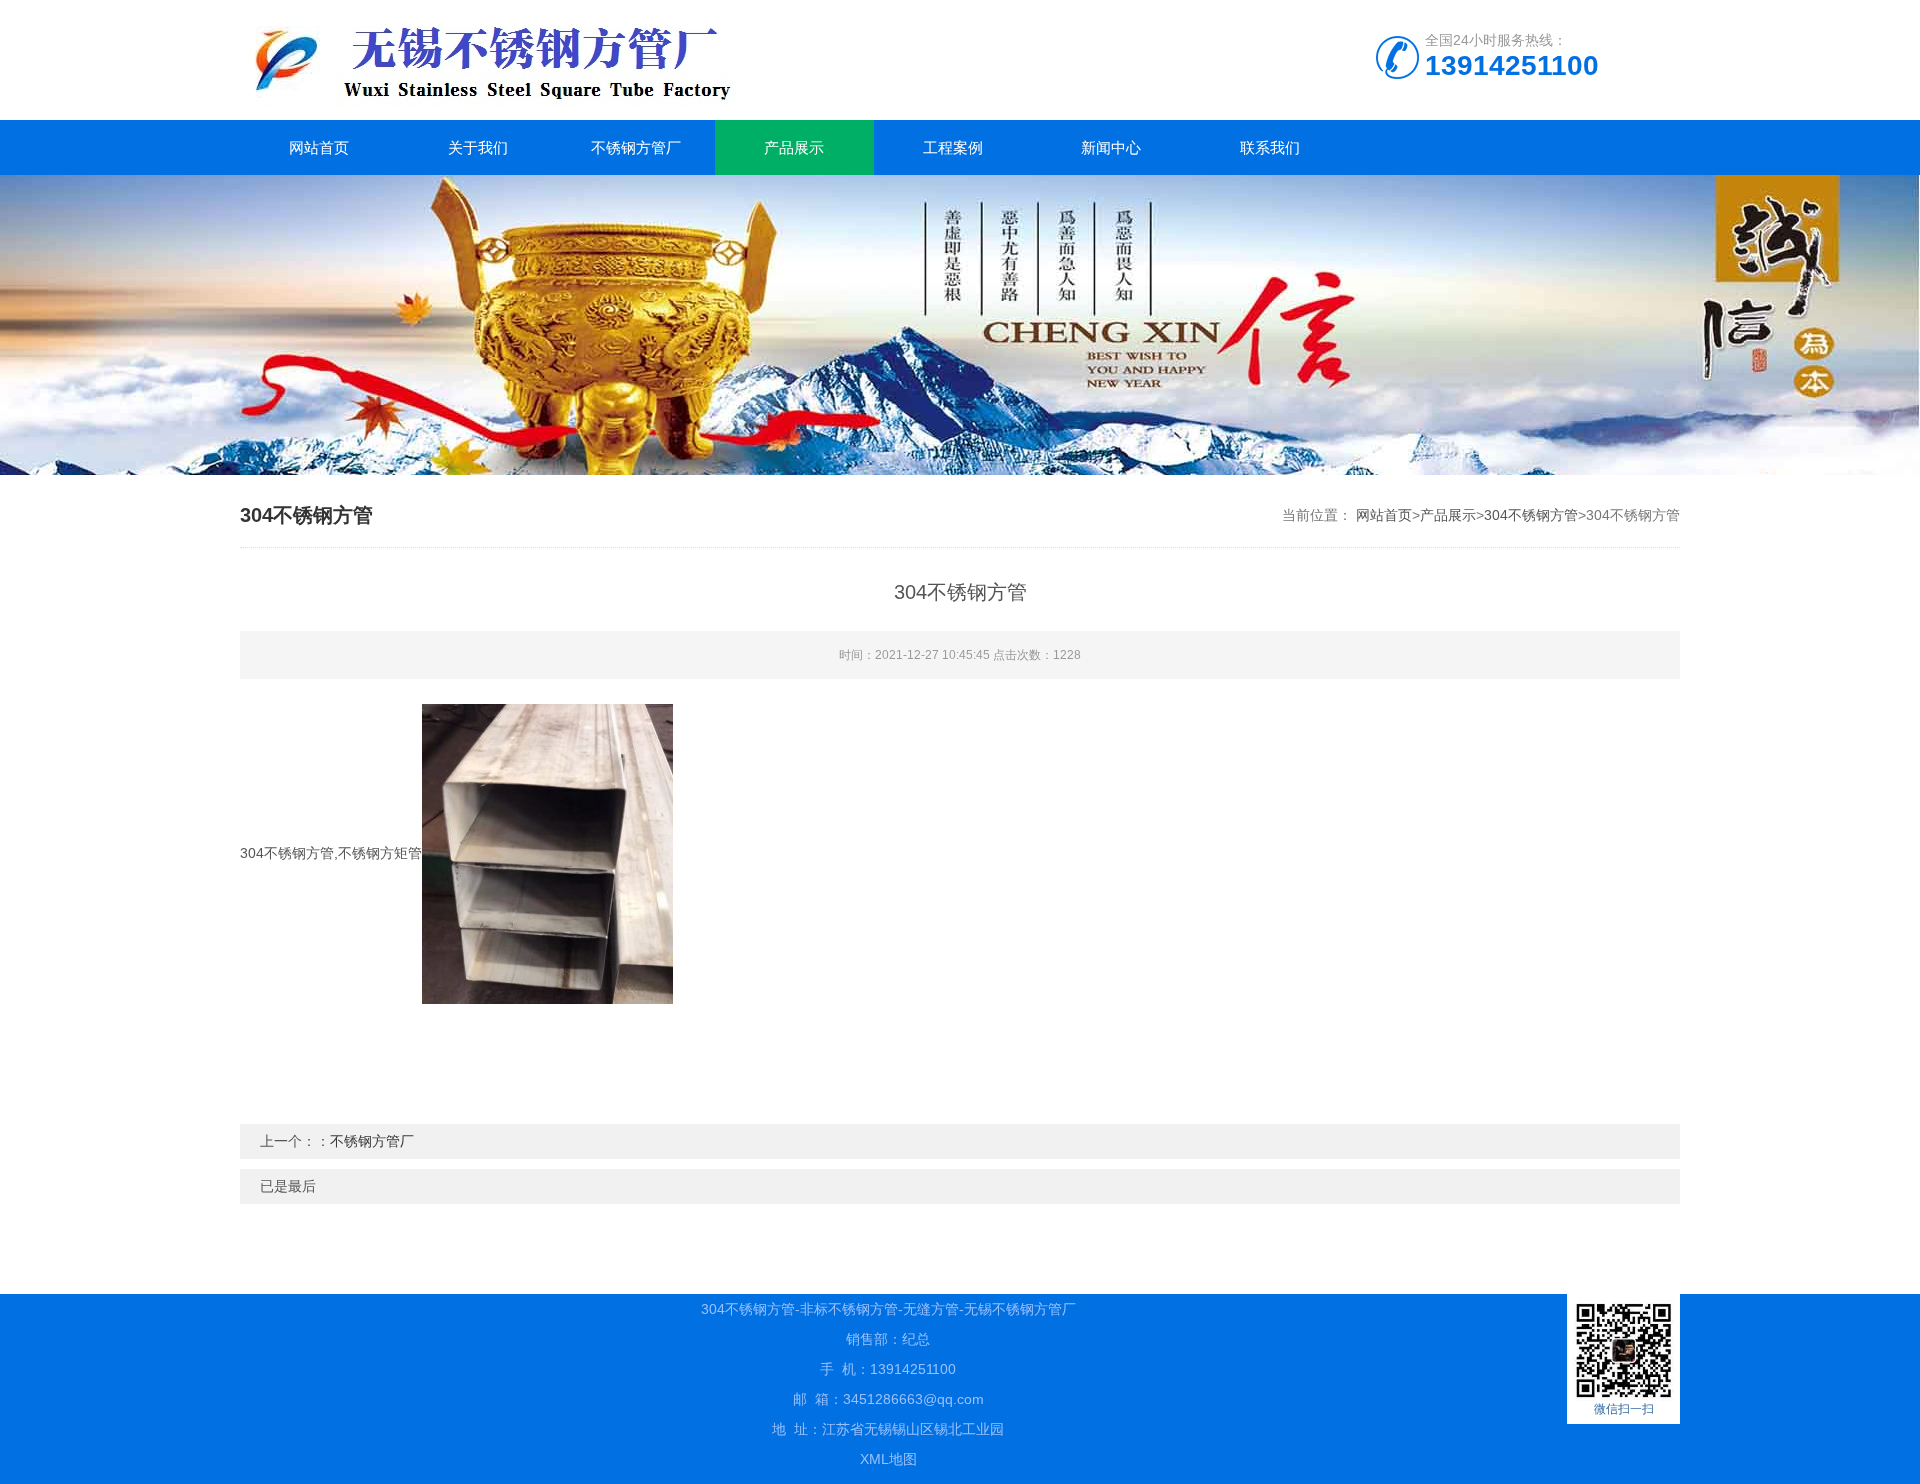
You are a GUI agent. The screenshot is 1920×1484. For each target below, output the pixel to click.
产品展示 (794, 147)
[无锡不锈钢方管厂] (590, 60)
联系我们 (1270, 147)
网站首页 (319, 147)
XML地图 (888, 1459)
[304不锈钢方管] (547, 853)
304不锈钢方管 (1531, 515)
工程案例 (953, 147)
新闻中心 (1111, 147)
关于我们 (478, 147)
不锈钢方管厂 (636, 147)
